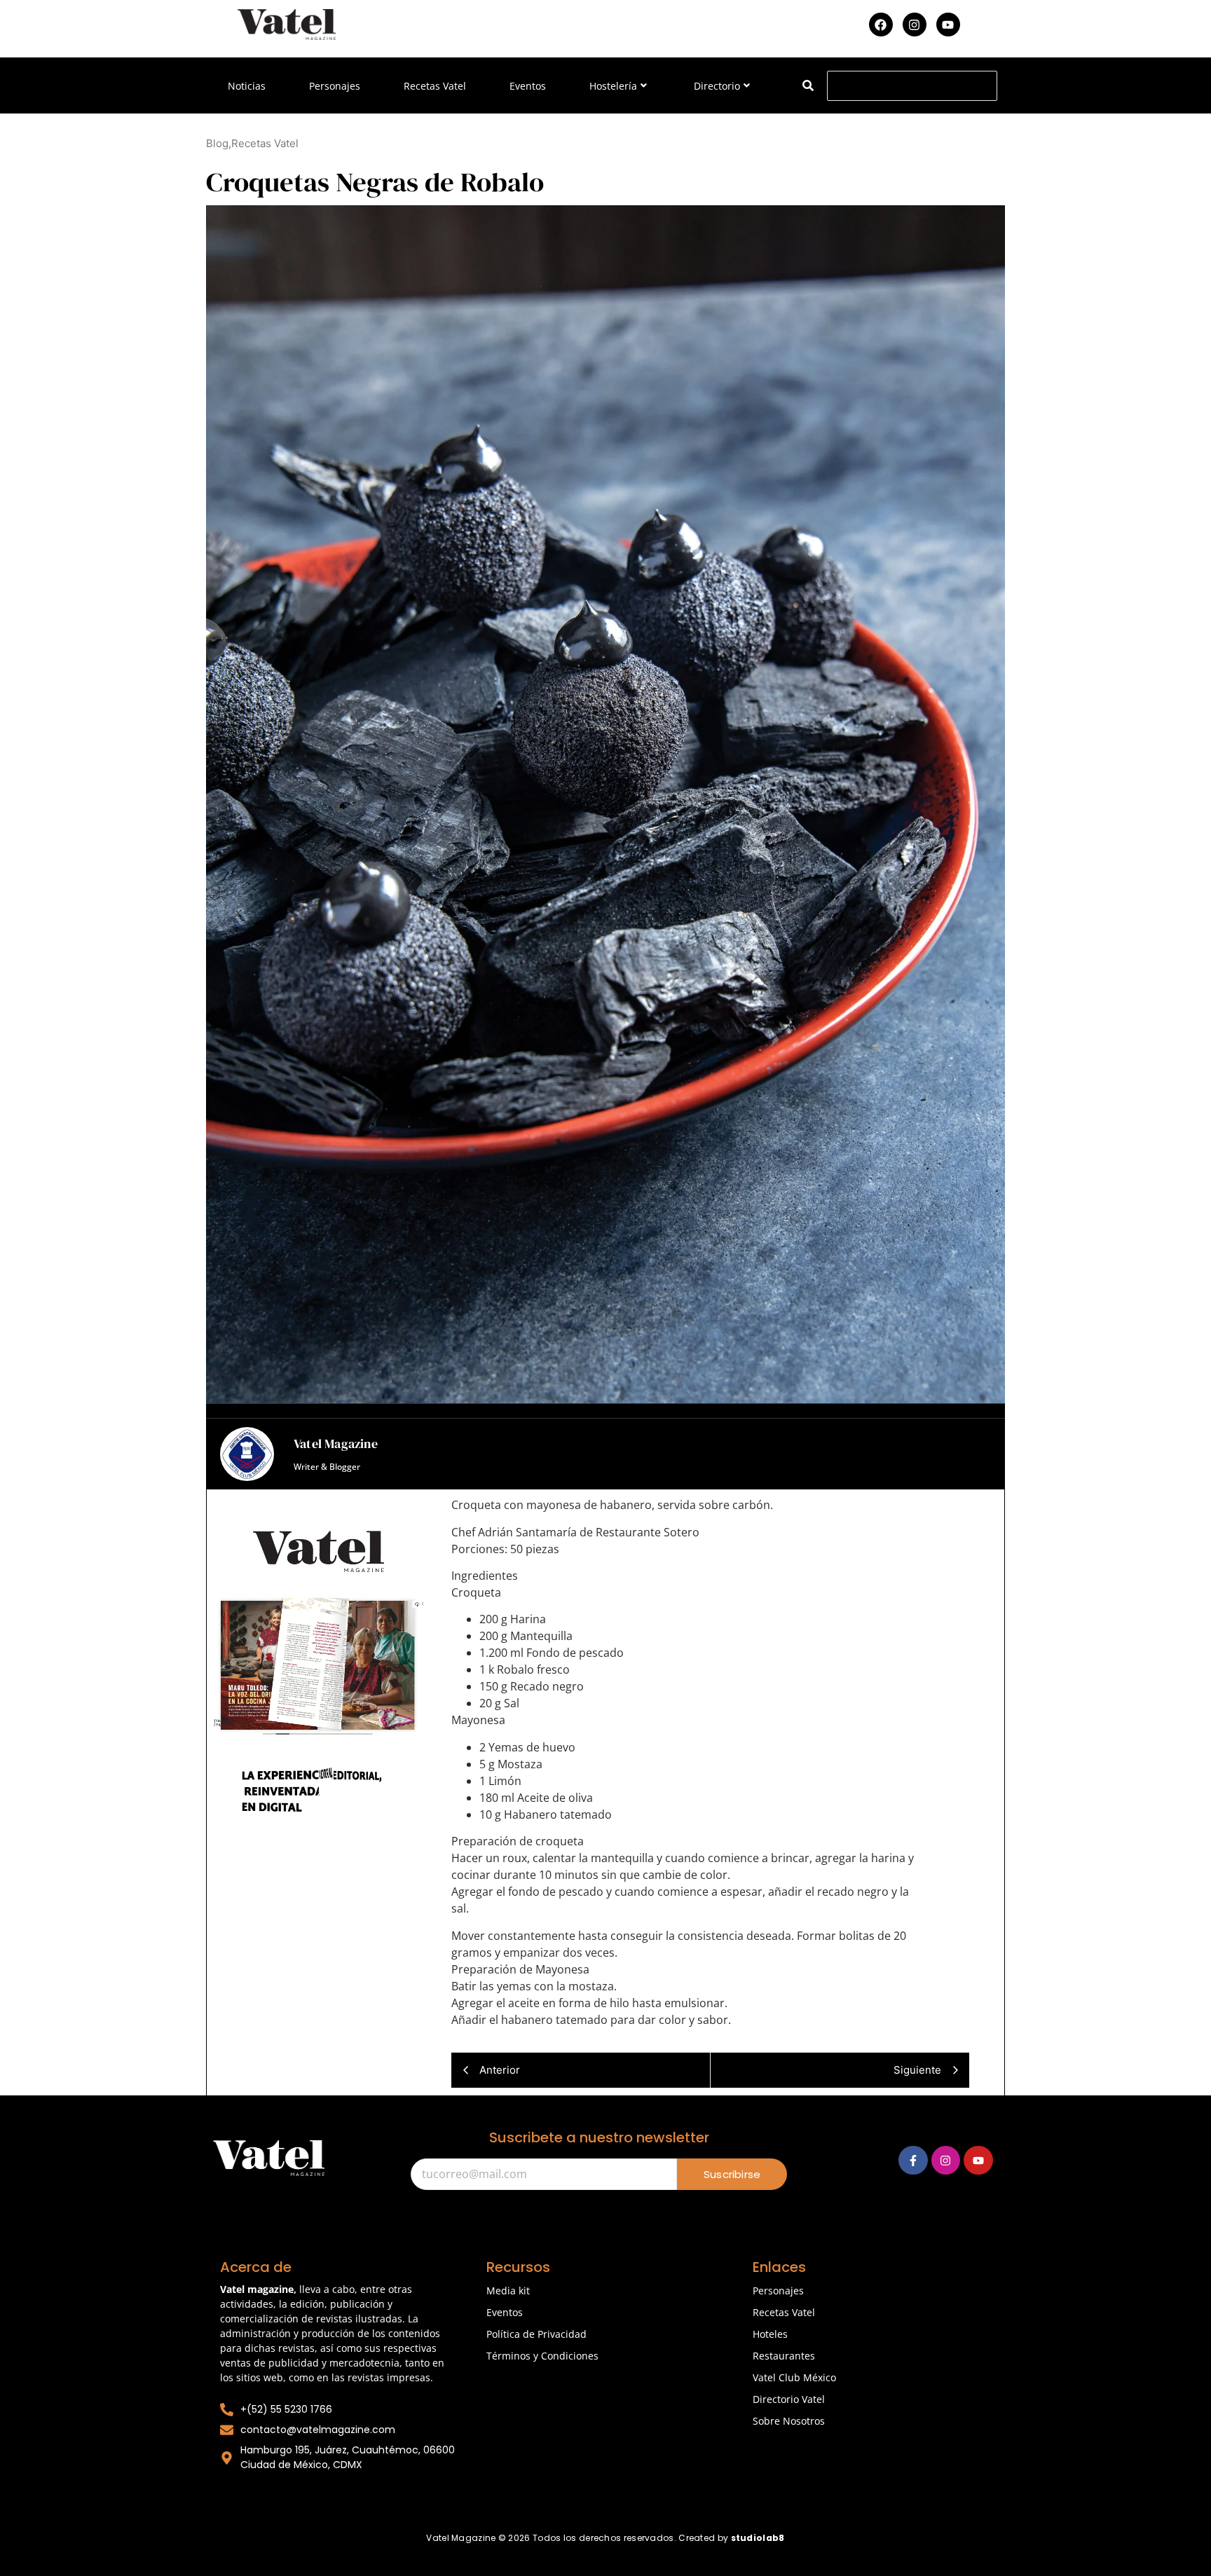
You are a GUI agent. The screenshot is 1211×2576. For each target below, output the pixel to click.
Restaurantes (784, 2356)
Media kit (508, 2291)
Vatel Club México (794, 2377)
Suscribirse (732, 2174)
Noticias (247, 86)
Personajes (335, 86)
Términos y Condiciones (542, 2356)
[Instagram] (915, 25)
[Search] (808, 86)
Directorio (717, 86)
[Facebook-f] (913, 2161)
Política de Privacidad (536, 2334)
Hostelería (613, 86)
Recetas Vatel (435, 86)
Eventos (528, 86)
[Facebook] (881, 25)
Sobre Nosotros (789, 2421)
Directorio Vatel (789, 2399)
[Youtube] (948, 25)
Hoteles (770, 2334)
